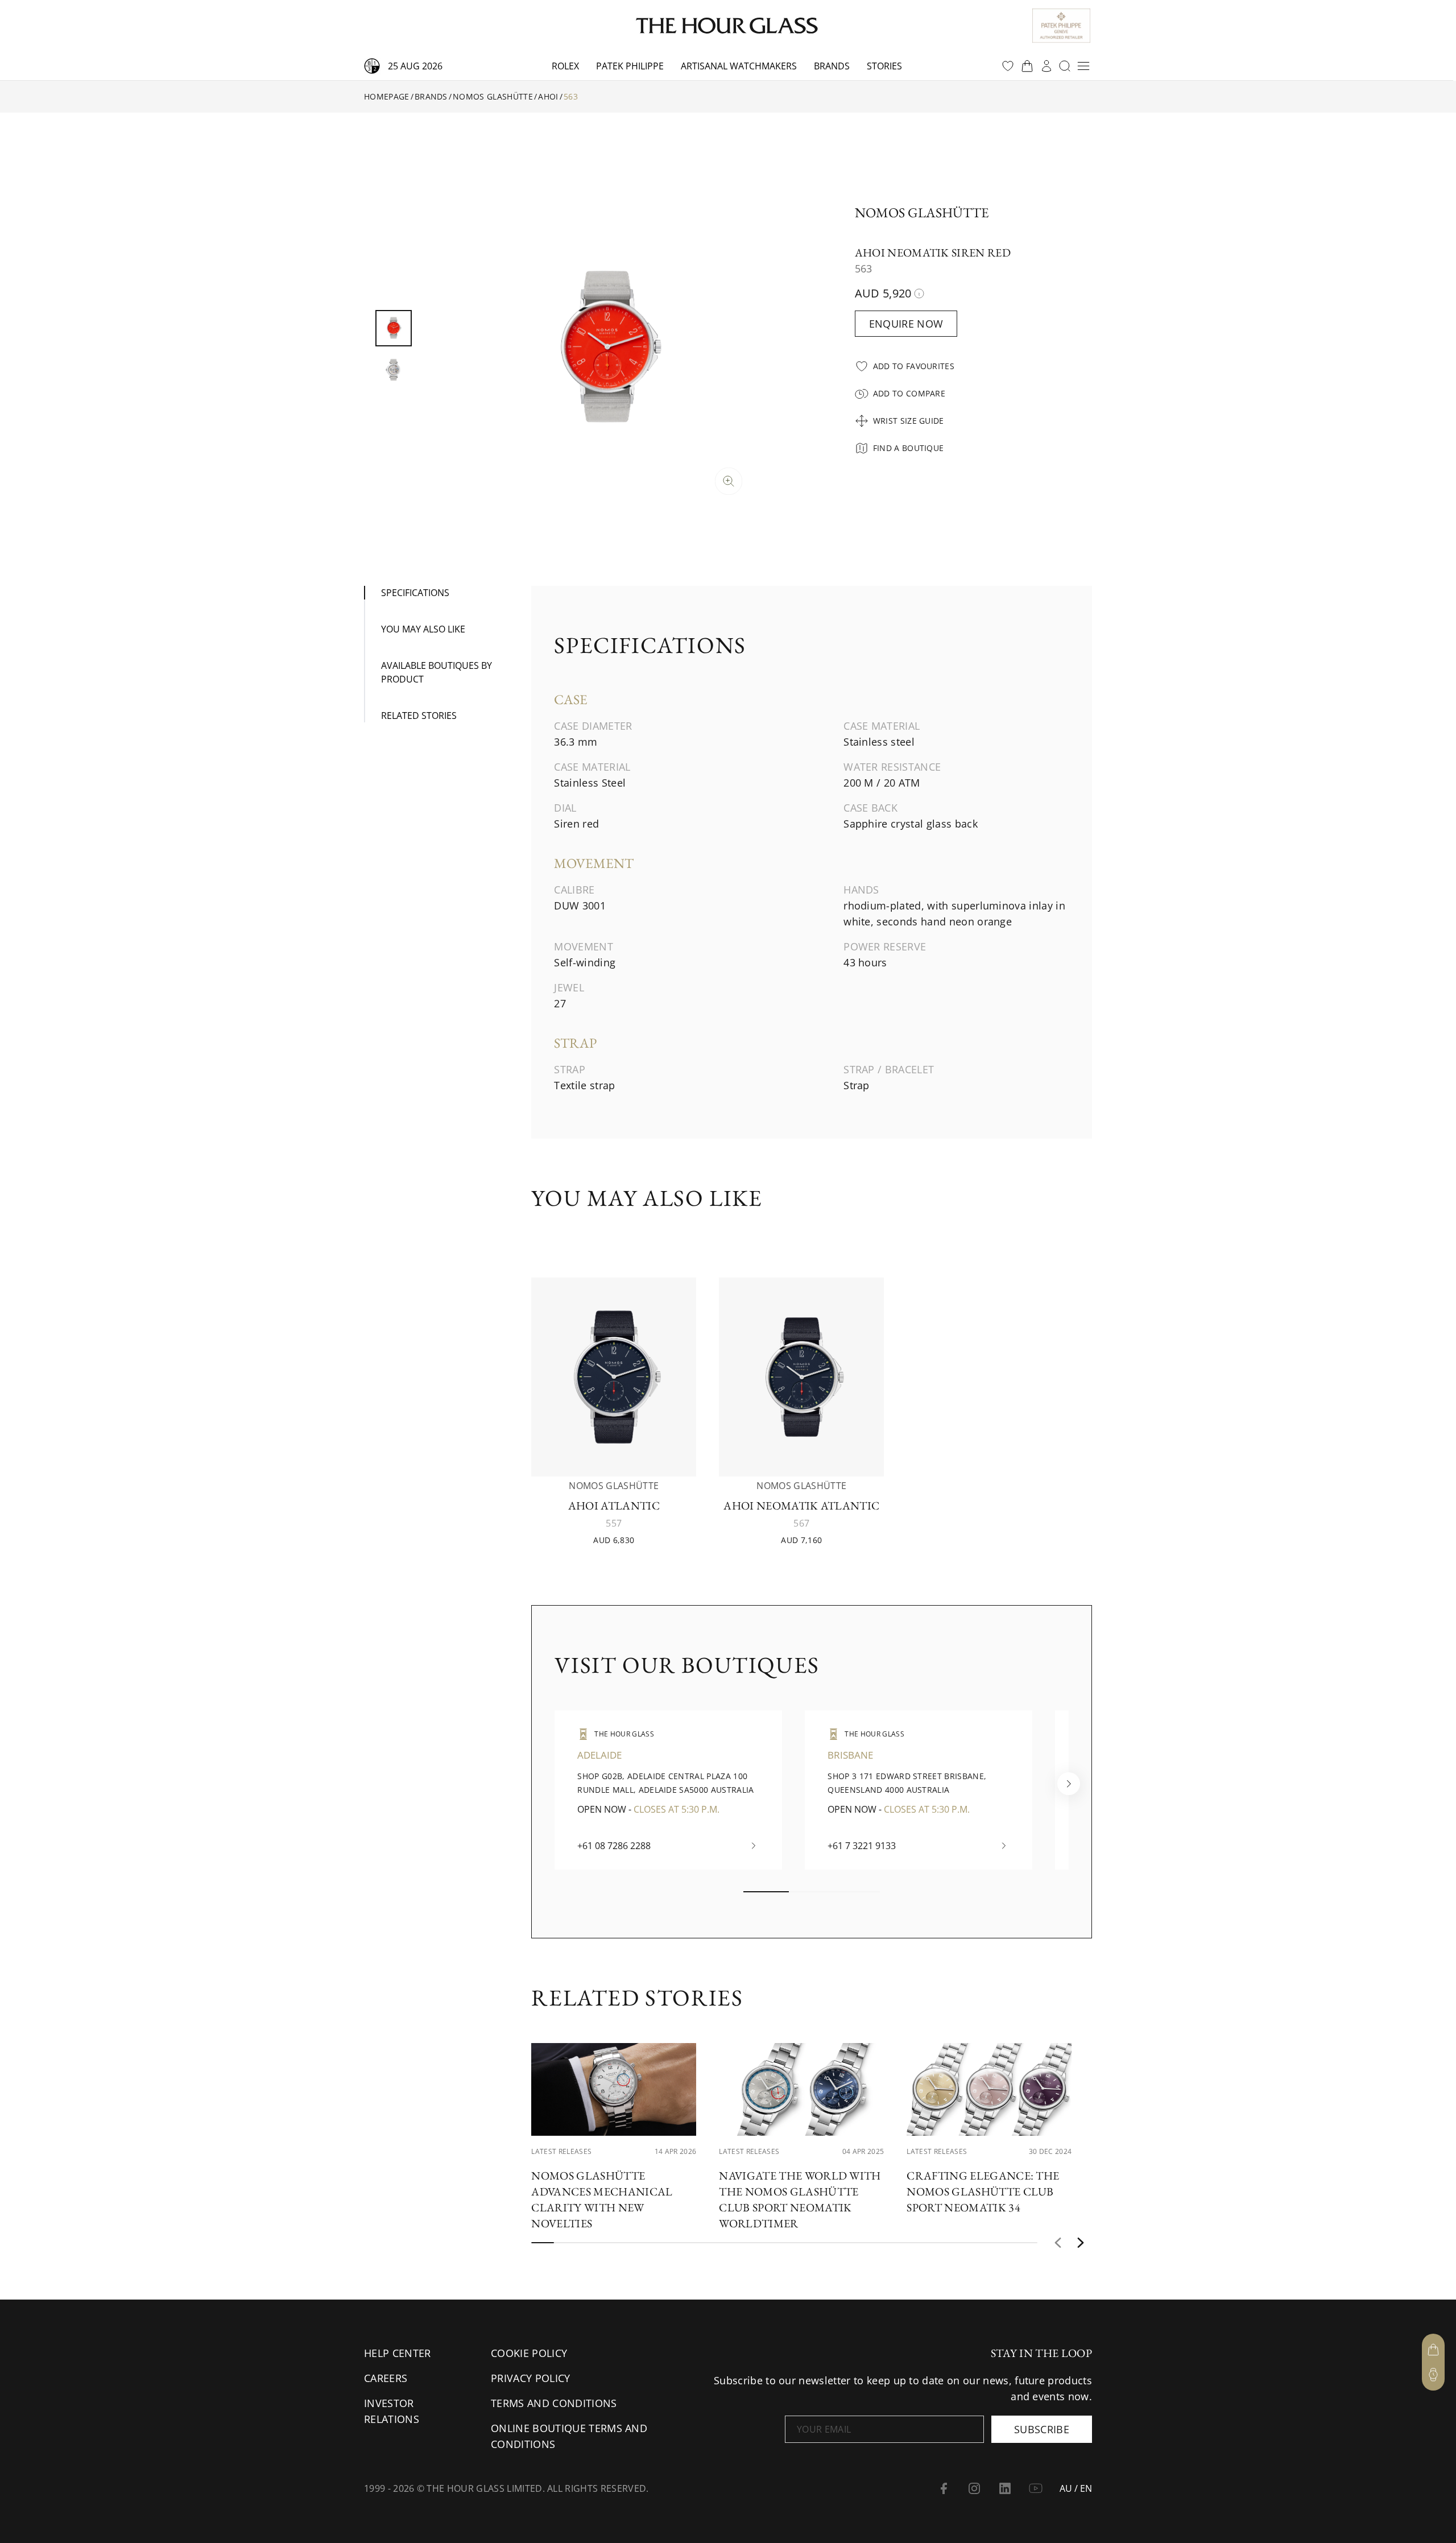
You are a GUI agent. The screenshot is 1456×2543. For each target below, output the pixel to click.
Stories (884, 66)
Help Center (398, 2353)
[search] (1065, 66)
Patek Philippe (630, 66)
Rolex (565, 66)
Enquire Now (906, 324)
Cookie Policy (529, 2353)
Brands (832, 66)
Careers (386, 2378)
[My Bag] (1433, 2350)
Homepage (387, 96)
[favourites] (1008, 66)
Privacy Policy (530, 2378)
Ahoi (548, 96)
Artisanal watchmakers (739, 66)
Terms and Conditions (554, 2403)
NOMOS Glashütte (493, 96)
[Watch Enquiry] (1433, 2375)
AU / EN (1076, 2488)
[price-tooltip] (919, 293)
